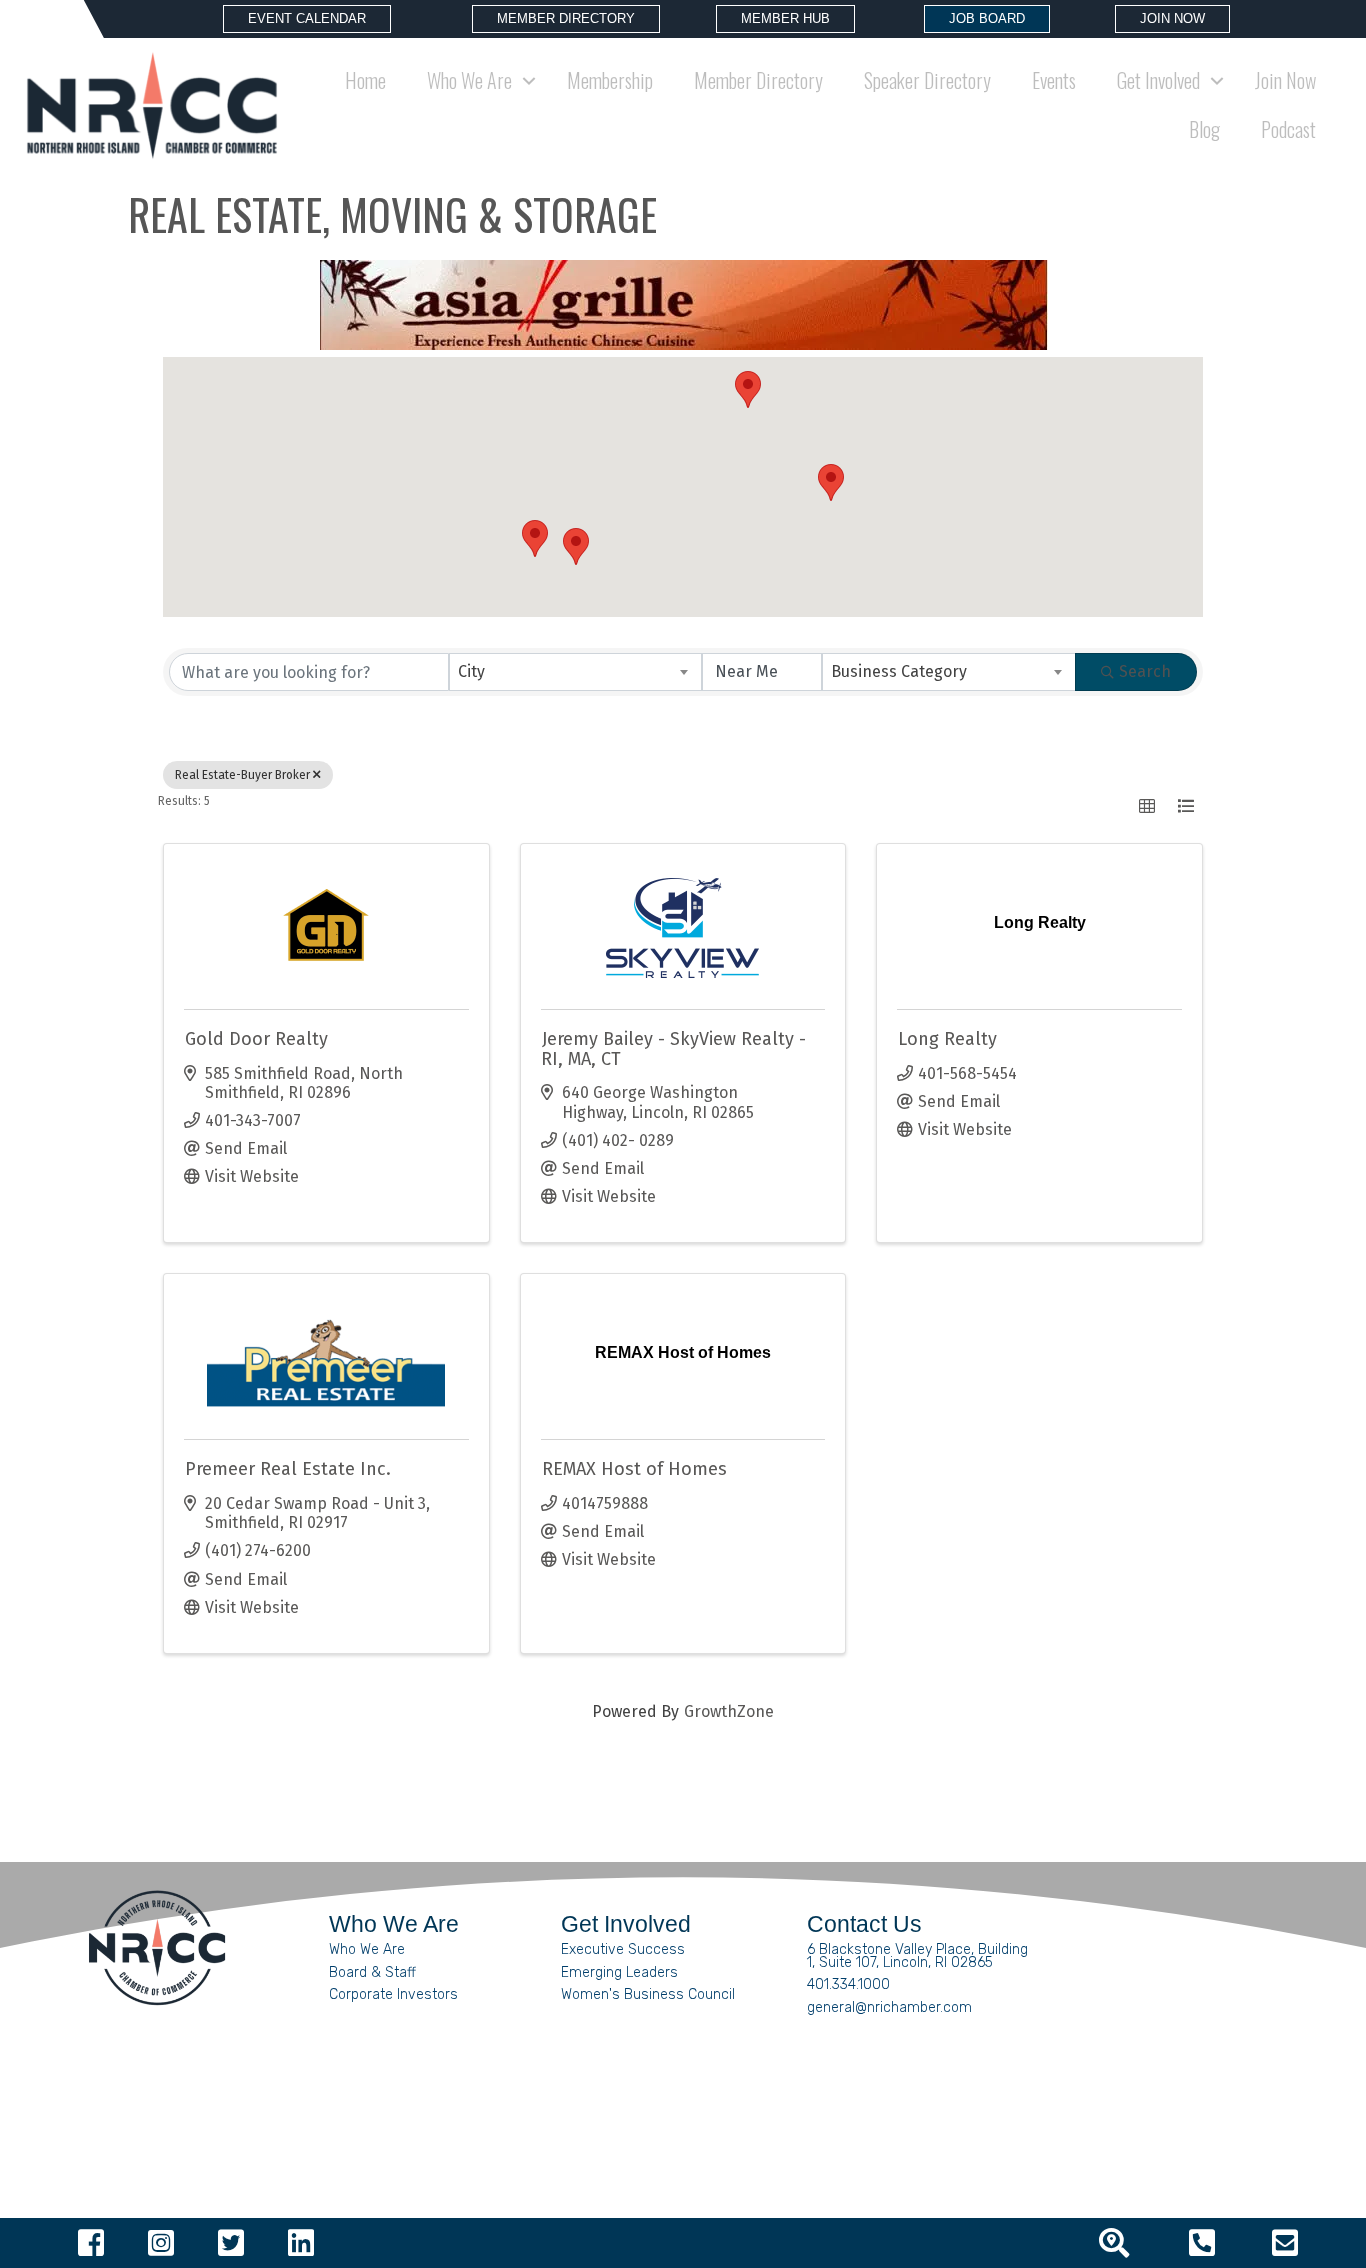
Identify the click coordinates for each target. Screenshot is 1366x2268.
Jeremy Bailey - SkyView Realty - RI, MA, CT (673, 1049)
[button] (748, 389)
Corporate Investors (393, 1994)
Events (1054, 80)
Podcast (1288, 129)
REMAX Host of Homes (634, 1469)
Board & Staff (372, 1972)
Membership (610, 80)
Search (1145, 671)
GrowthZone (729, 1711)
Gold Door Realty (256, 1039)
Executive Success (623, 1949)
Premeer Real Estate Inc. (288, 1469)
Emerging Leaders (619, 1972)
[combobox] (576, 672)
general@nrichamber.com (889, 2007)
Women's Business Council (648, 1994)
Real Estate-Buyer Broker (242, 775)
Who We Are (367, 1949)
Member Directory (758, 80)
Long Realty (947, 1039)
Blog (1204, 129)
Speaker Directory (927, 80)
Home (365, 80)
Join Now (1285, 80)
